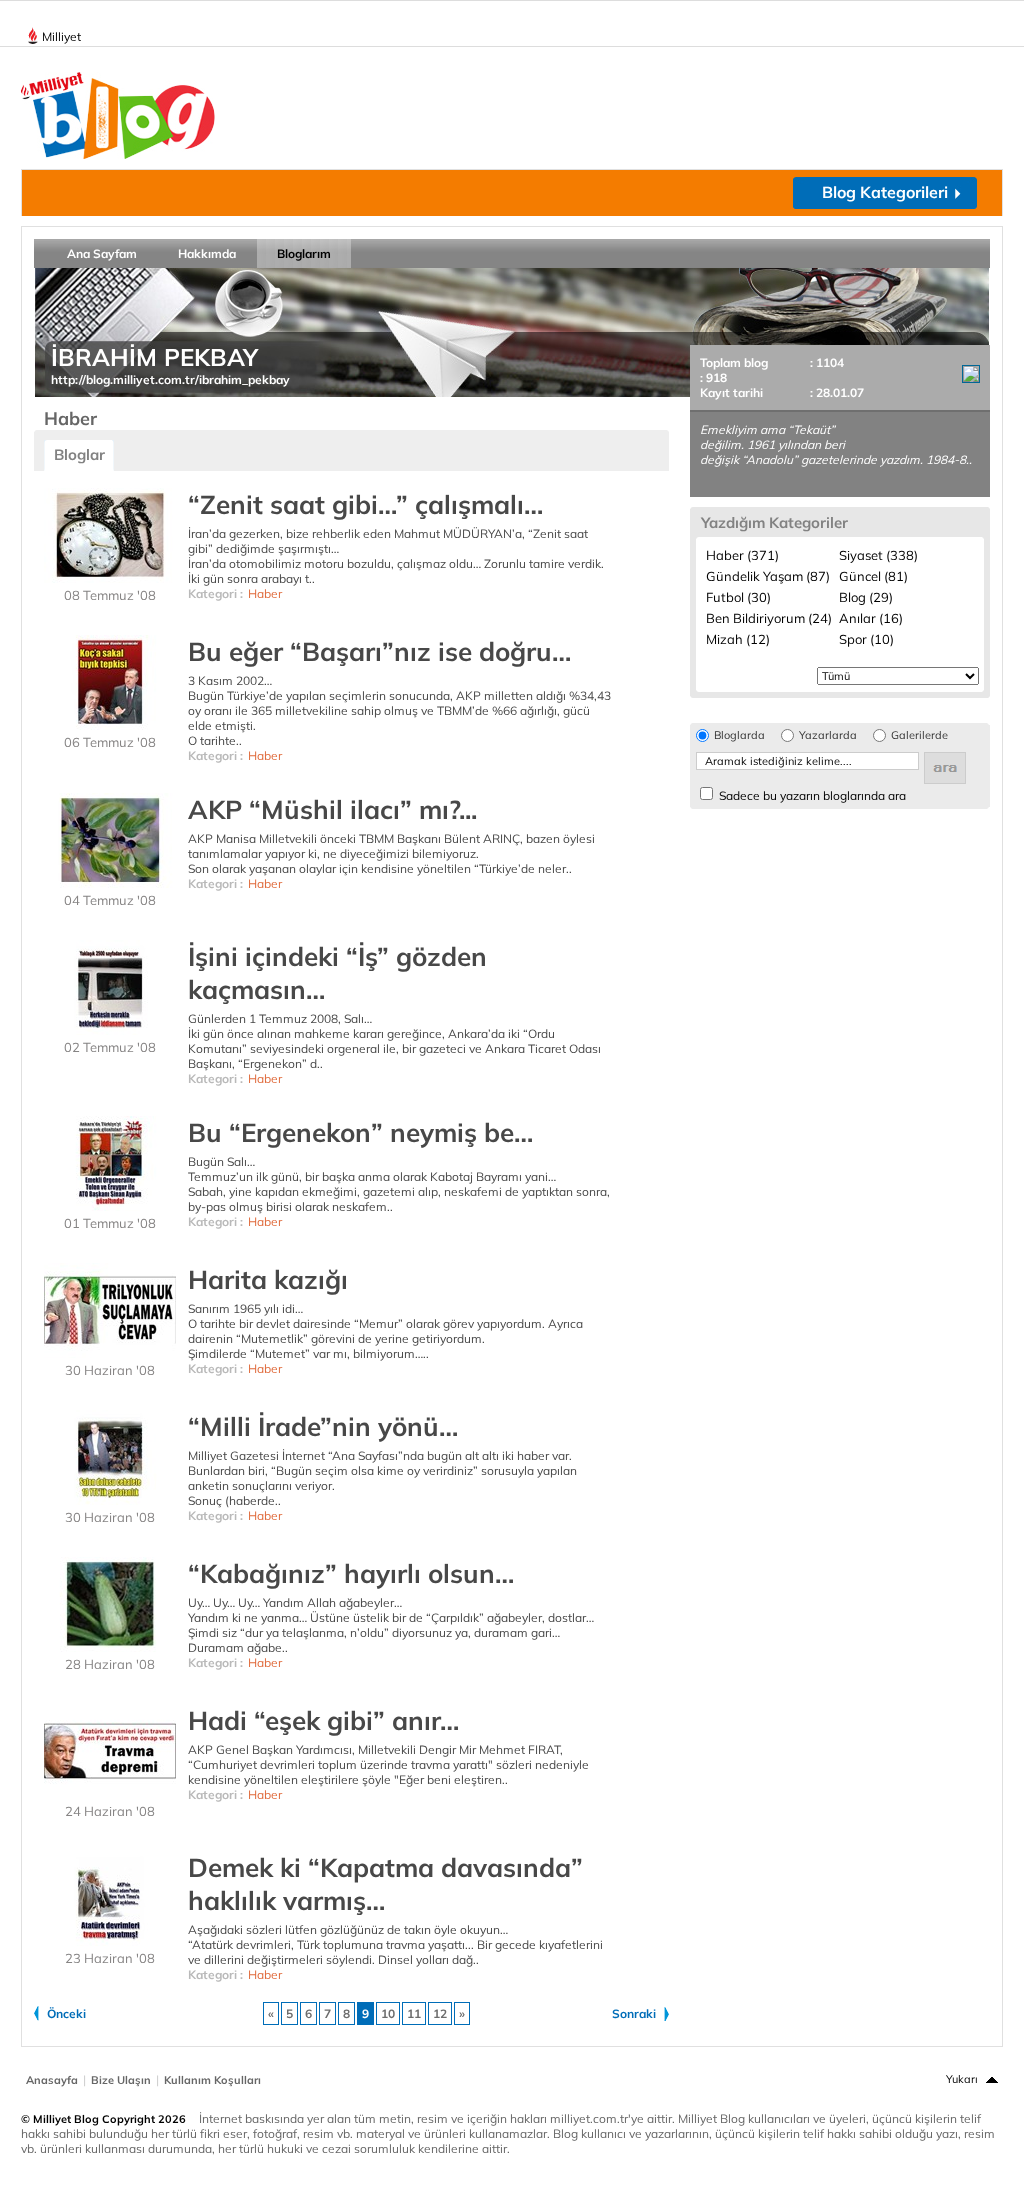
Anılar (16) (871, 618)
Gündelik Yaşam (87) (768, 576)
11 (414, 2013)
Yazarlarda (828, 735)
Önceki (66, 2013)
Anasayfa (52, 2080)
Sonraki (634, 2013)
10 (388, 2013)
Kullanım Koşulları (212, 2080)
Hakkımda (207, 253)
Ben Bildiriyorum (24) (769, 618)
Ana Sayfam (102, 253)
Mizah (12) (738, 639)
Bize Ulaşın (121, 2080)
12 (440, 2013)
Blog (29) (866, 597)
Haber (265, 593)
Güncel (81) (873, 576)
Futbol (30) (738, 597)
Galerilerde (919, 735)
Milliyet (61, 36)
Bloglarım (304, 253)
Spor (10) (866, 639)
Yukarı (962, 2079)
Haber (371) (742, 555)
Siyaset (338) (878, 555)
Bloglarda (739, 735)
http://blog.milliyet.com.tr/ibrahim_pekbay (170, 379)
